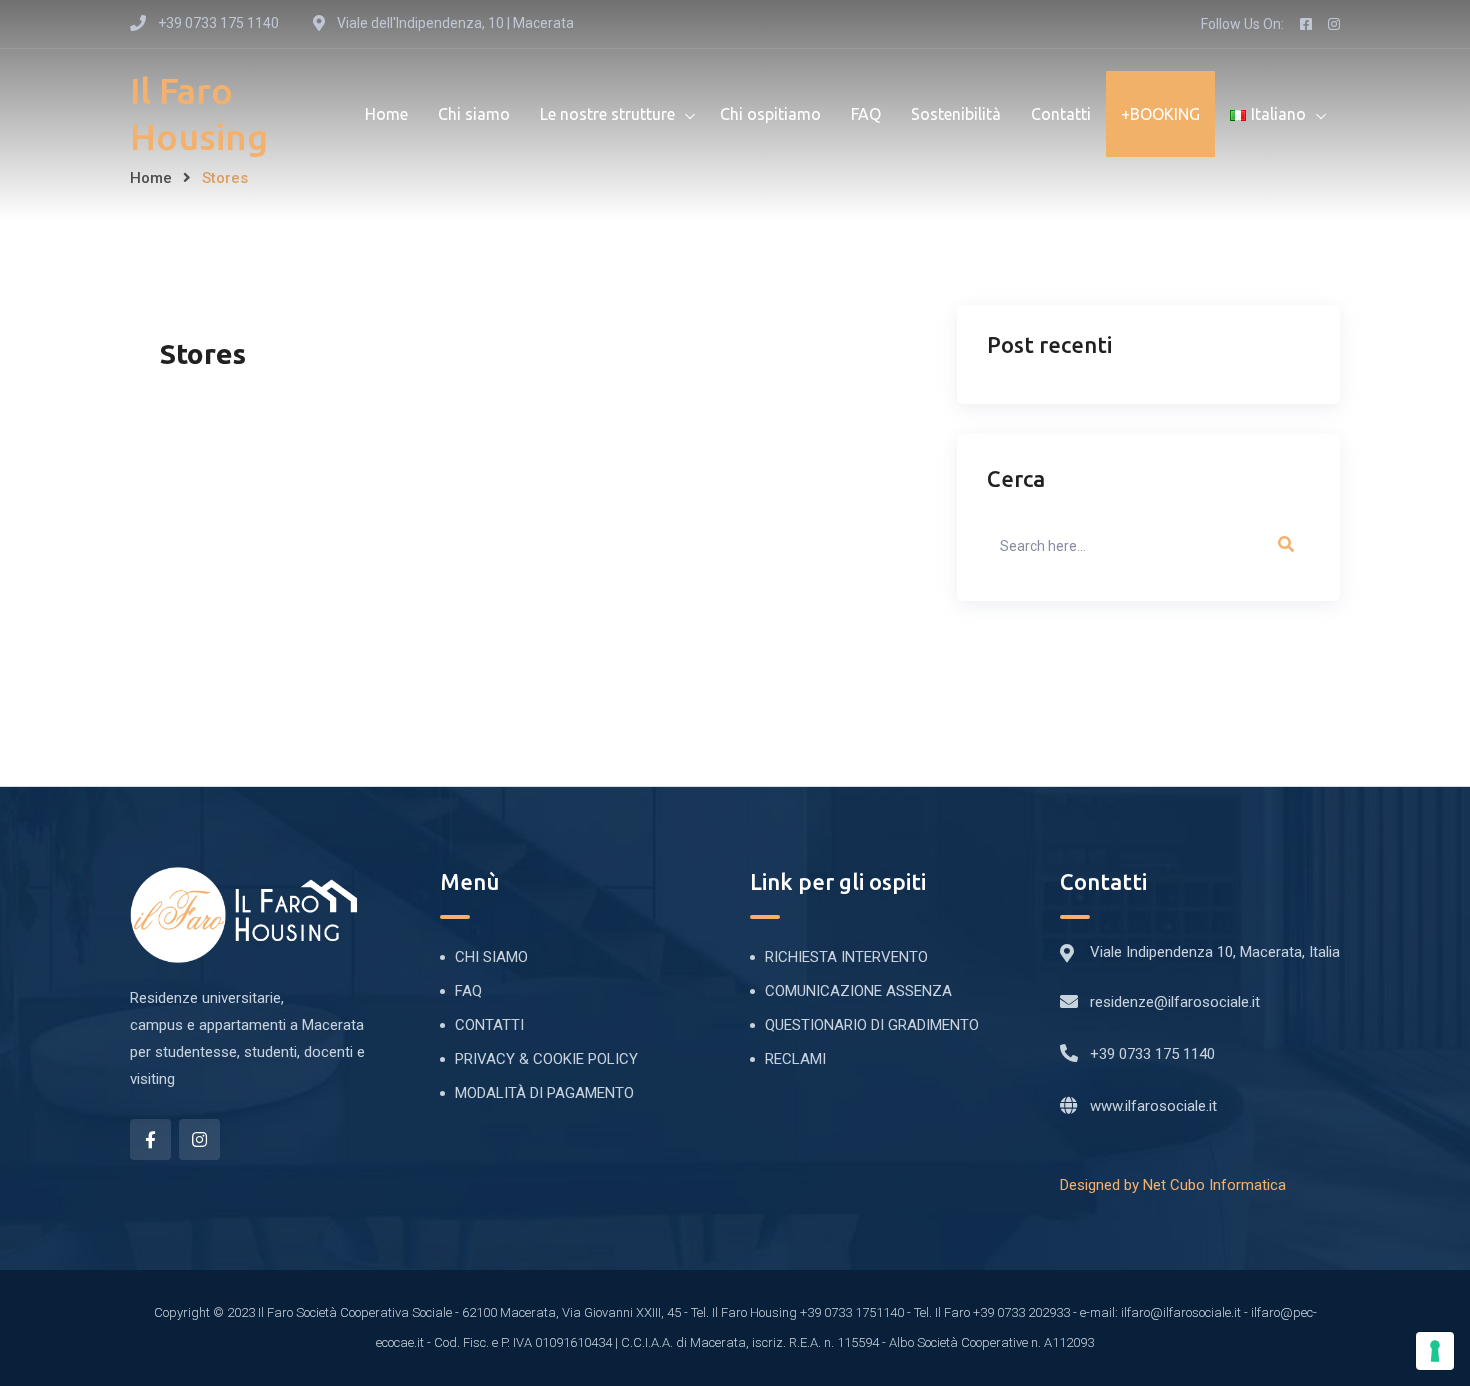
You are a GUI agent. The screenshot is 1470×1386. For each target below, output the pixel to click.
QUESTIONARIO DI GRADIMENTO (872, 1025)
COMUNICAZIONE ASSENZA (858, 991)
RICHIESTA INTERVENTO (846, 957)
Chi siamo (474, 114)
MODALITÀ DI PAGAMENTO (544, 1093)
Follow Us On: (1242, 24)
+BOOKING (1160, 114)
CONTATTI (489, 1025)
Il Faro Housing (199, 113)
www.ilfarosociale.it (1153, 1106)
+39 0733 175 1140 (1152, 1054)
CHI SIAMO (491, 957)
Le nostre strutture (607, 114)
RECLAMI (795, 1059)
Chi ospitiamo (770, 114)
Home (386, 114)
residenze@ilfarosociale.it (1175, 1002)
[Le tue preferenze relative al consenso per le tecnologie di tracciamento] (1435, 1351)
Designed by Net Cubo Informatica (1173, 1185)
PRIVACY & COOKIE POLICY (546, 1059)
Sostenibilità (956, 114)
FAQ (866, 114)
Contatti (1061, 114)
